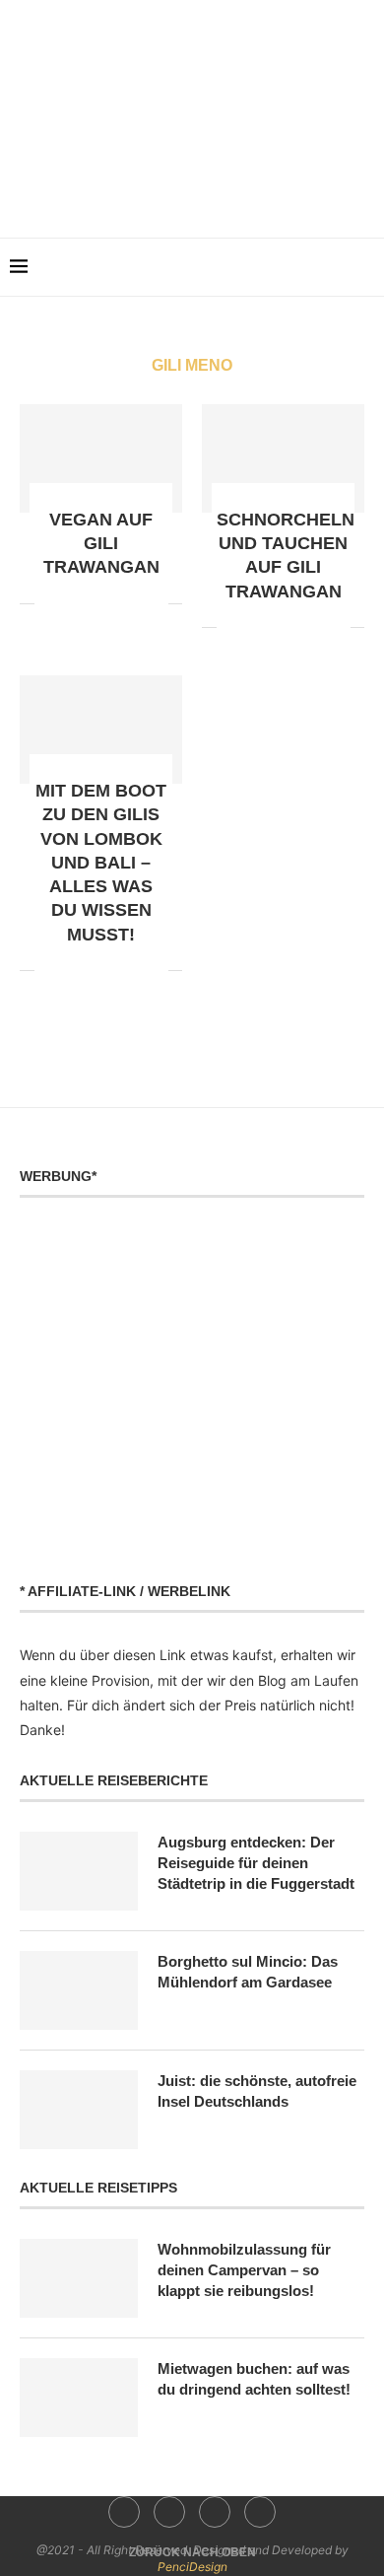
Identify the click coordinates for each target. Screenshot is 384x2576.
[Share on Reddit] (70, 604)
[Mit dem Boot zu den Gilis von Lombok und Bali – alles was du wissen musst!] (101, 730)
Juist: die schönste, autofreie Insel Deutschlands (257, 2091)
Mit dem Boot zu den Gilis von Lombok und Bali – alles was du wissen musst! (101, 863)
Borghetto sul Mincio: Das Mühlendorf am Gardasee (248, 1972)
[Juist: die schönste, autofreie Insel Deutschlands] (79, 2110)
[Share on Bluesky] (153, 604)
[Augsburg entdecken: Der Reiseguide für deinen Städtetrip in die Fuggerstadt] (79, 1871)
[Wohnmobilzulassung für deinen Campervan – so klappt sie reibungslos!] (79, 2278)
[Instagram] (179, 191)
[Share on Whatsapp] (91, 604)
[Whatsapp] (234, 191)
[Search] (364, 267)
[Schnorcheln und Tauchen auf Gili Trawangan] (283, 458)
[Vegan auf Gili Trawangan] (101, 458)
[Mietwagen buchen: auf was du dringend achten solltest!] (79, 2398)
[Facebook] (151, 191)
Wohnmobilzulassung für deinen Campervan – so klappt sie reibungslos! (244, 2270)
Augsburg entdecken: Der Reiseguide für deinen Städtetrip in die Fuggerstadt (256, 1863)
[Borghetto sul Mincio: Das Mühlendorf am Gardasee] (79, 1990)
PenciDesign (192, 2567)
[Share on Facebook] (50, 604)
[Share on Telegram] (112, 604)
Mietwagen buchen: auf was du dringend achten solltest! (254, 2379)
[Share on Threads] (132, 604)
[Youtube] (206, 191)
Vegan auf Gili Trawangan (101, 544)
